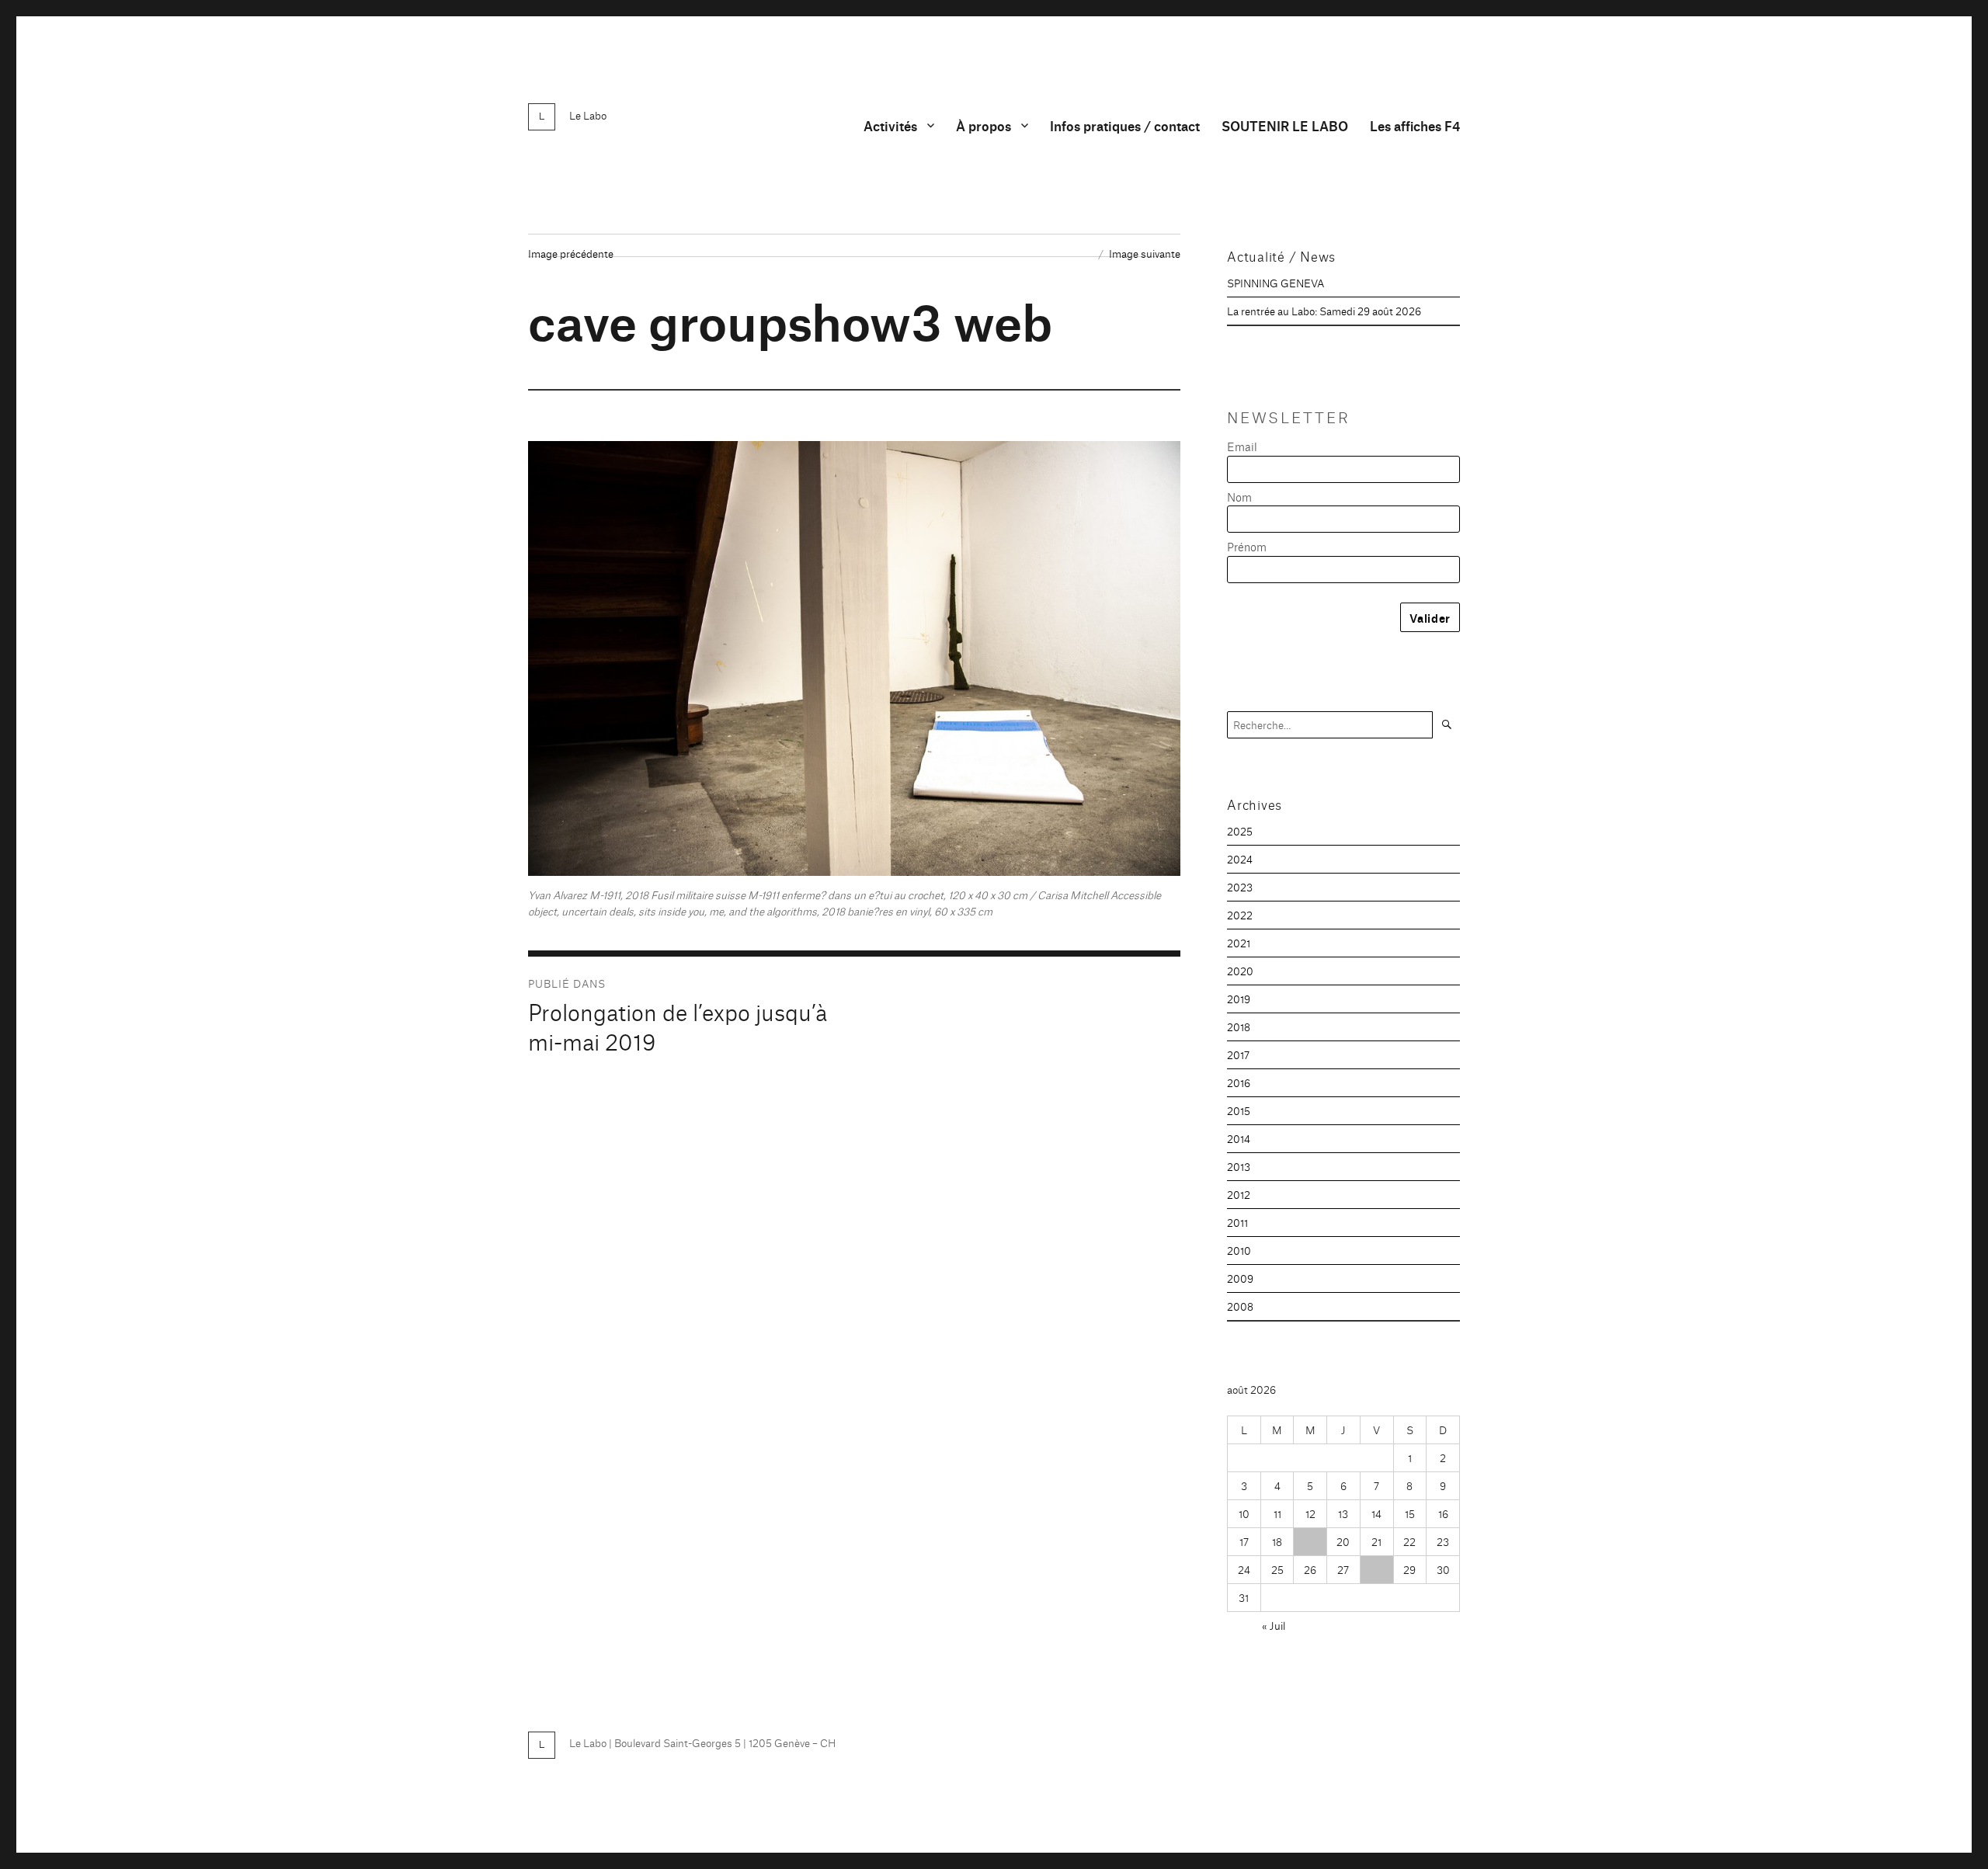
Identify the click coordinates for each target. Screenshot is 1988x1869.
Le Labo (588, 115)
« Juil (1274, 1625)
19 (1310, 1541)
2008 (1240, 1306)
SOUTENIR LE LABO (1285, 125)
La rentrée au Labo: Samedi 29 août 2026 (1324, 311)
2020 (1240, 971)
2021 (1239, 943)
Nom (1239, 497)
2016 (1239, 1082)
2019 (1239, 999)
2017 (1238, 1054)
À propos (984, 125)
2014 (1239, 1138)
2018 (1239, 1027)
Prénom (1247, 546)
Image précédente (571, 253)
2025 (1240, 831)
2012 (1239, 1194)
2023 (1240, 887)
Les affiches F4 (1415, 125)
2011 (1237, 1222)
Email (1242, 446)
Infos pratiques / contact (1125, 125)
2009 (1240, 1278)
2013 (1239, 1166)
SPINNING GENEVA (1276, 283)
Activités (890, 125)
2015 (1239, 1110)
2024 (1240, 859)
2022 (1240, 915)
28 (1377, 1569)
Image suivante (1145, 253)
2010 (1239, 1250)
